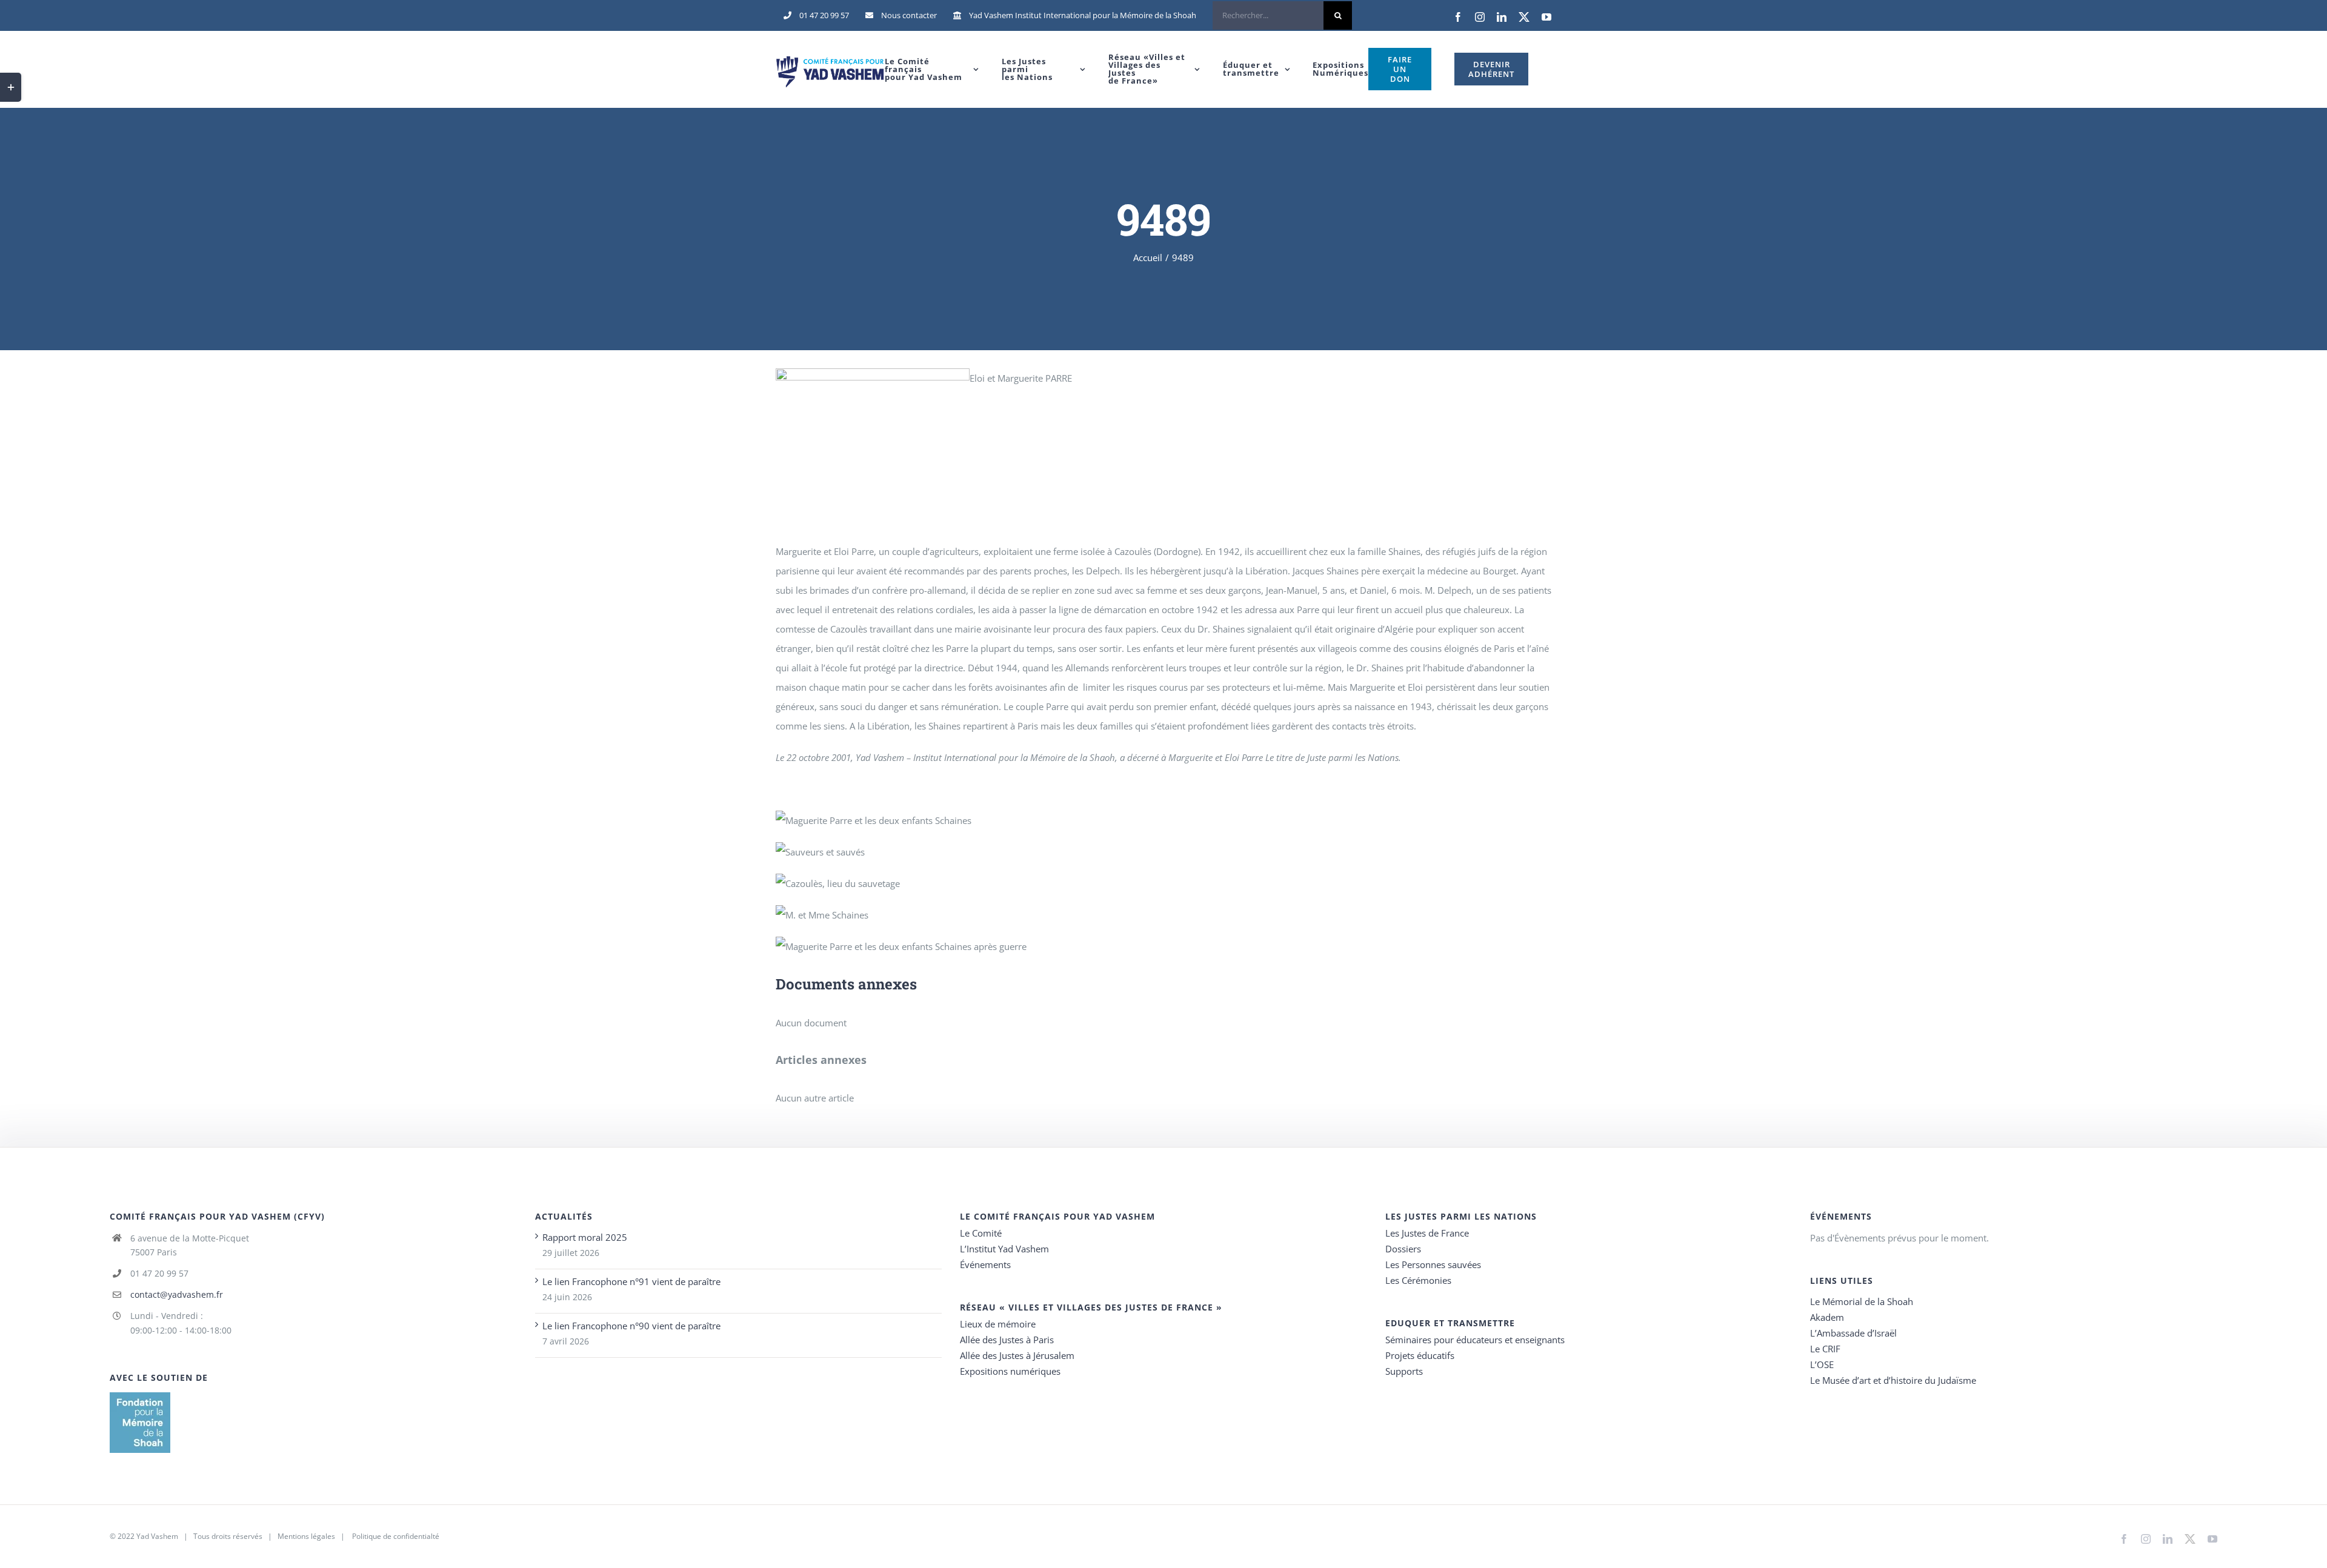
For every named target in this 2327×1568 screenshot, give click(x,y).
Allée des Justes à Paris (1007, 1340)
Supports (1404, 1371)
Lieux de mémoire (998, 1324)
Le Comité (981, 1233)
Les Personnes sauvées (1433, 1264)
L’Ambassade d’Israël (1853, 1333)
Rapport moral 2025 (585, 1237)
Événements (985, 1264)
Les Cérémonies (1418, 1280)
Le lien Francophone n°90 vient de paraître (631, 1326)
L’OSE (1822, 1364)
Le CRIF (1825, 1349)
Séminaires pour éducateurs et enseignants (1475, 1340)
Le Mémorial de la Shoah (1862, 1301)
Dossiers (1403, 1249)
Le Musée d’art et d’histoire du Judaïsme (1893, 1380)
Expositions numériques (1010, 1371)
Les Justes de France (1427, 1233)
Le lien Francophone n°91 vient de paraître (631, 1281)
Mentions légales (306, 1536)
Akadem (1827, 1317)
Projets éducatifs (1420, 1355)
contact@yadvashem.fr (177, 1294)
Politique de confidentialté (396, 1536)
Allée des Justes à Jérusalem (1017, 1355)
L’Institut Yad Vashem (1004, 1249)
